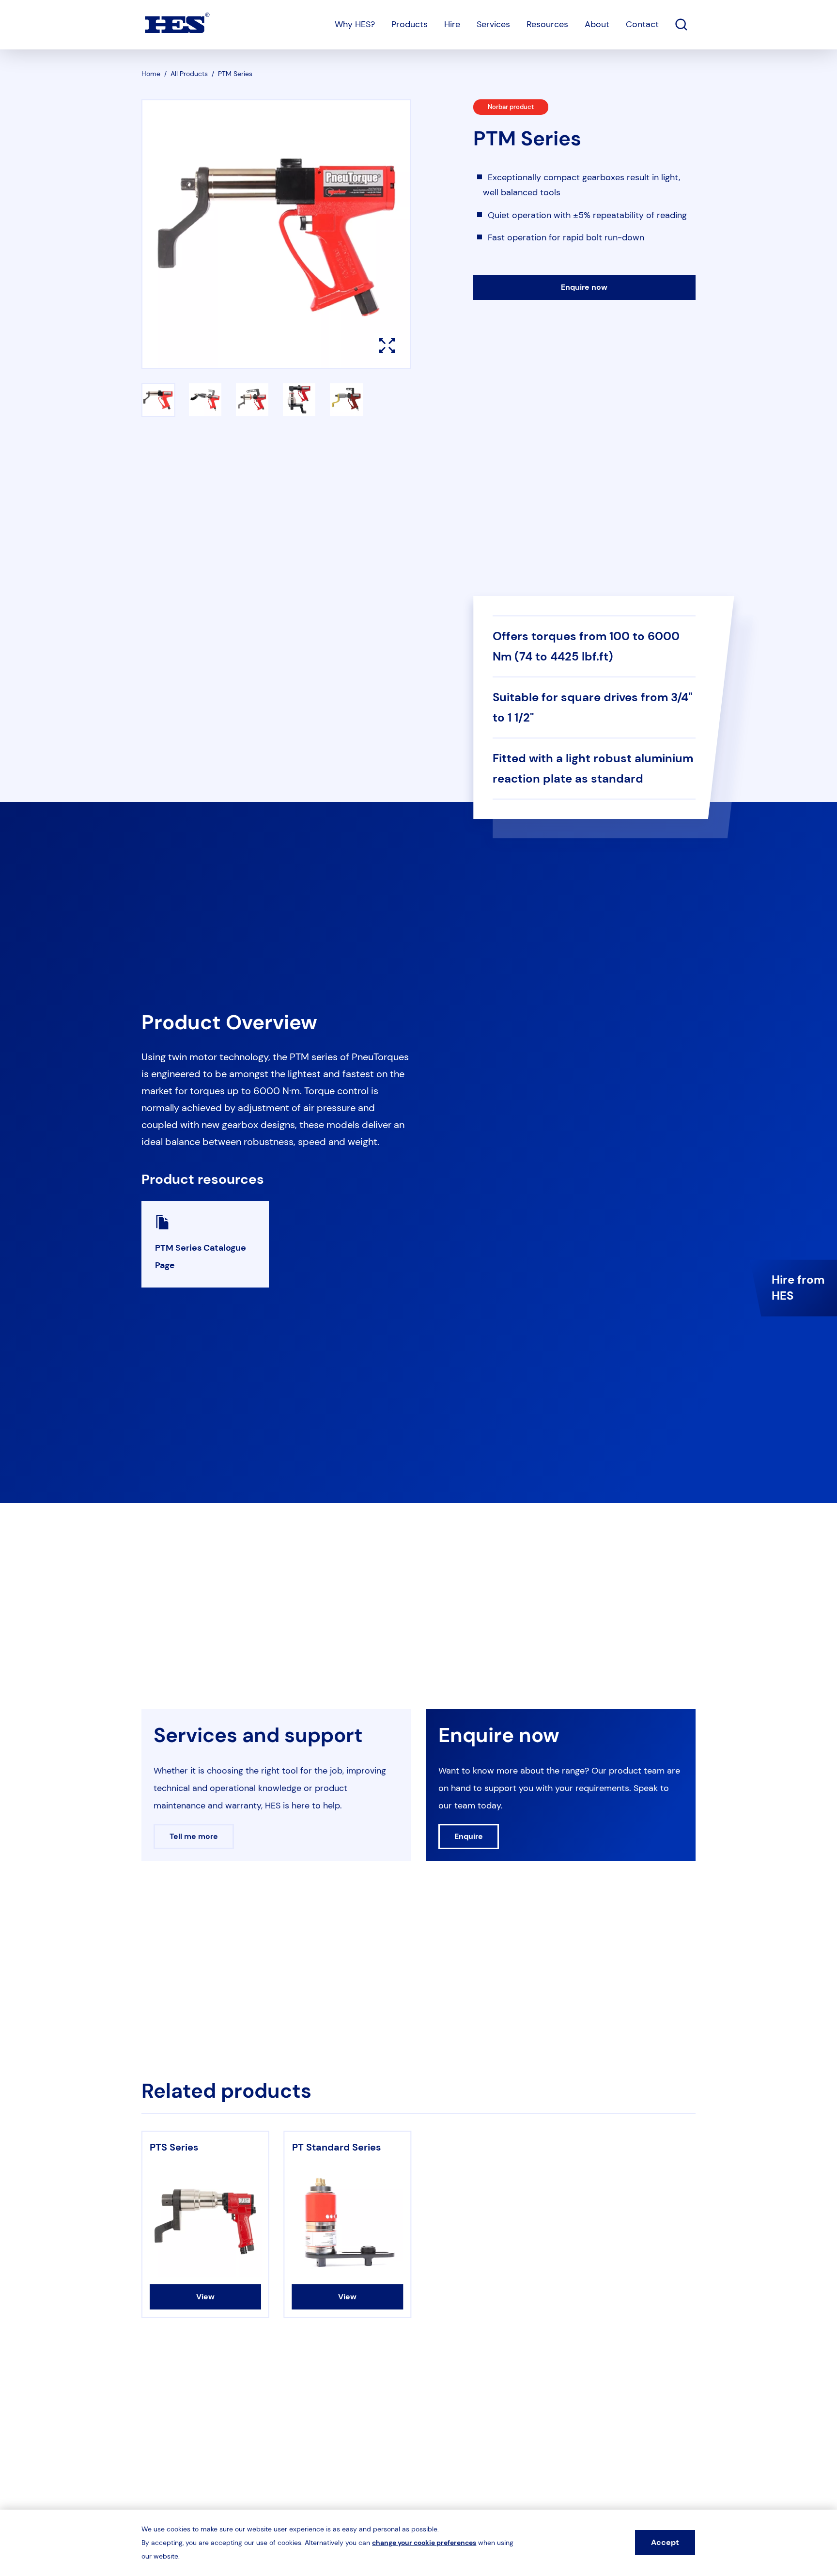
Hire (452, 24)
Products (410, 24)
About (597, 24)
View (205, 2297)
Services (493, 24)
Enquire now (584, 287)
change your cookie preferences (424, 2543)
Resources (547, 24)
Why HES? (355, 24)
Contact (642, 24)
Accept (665, 2542)
